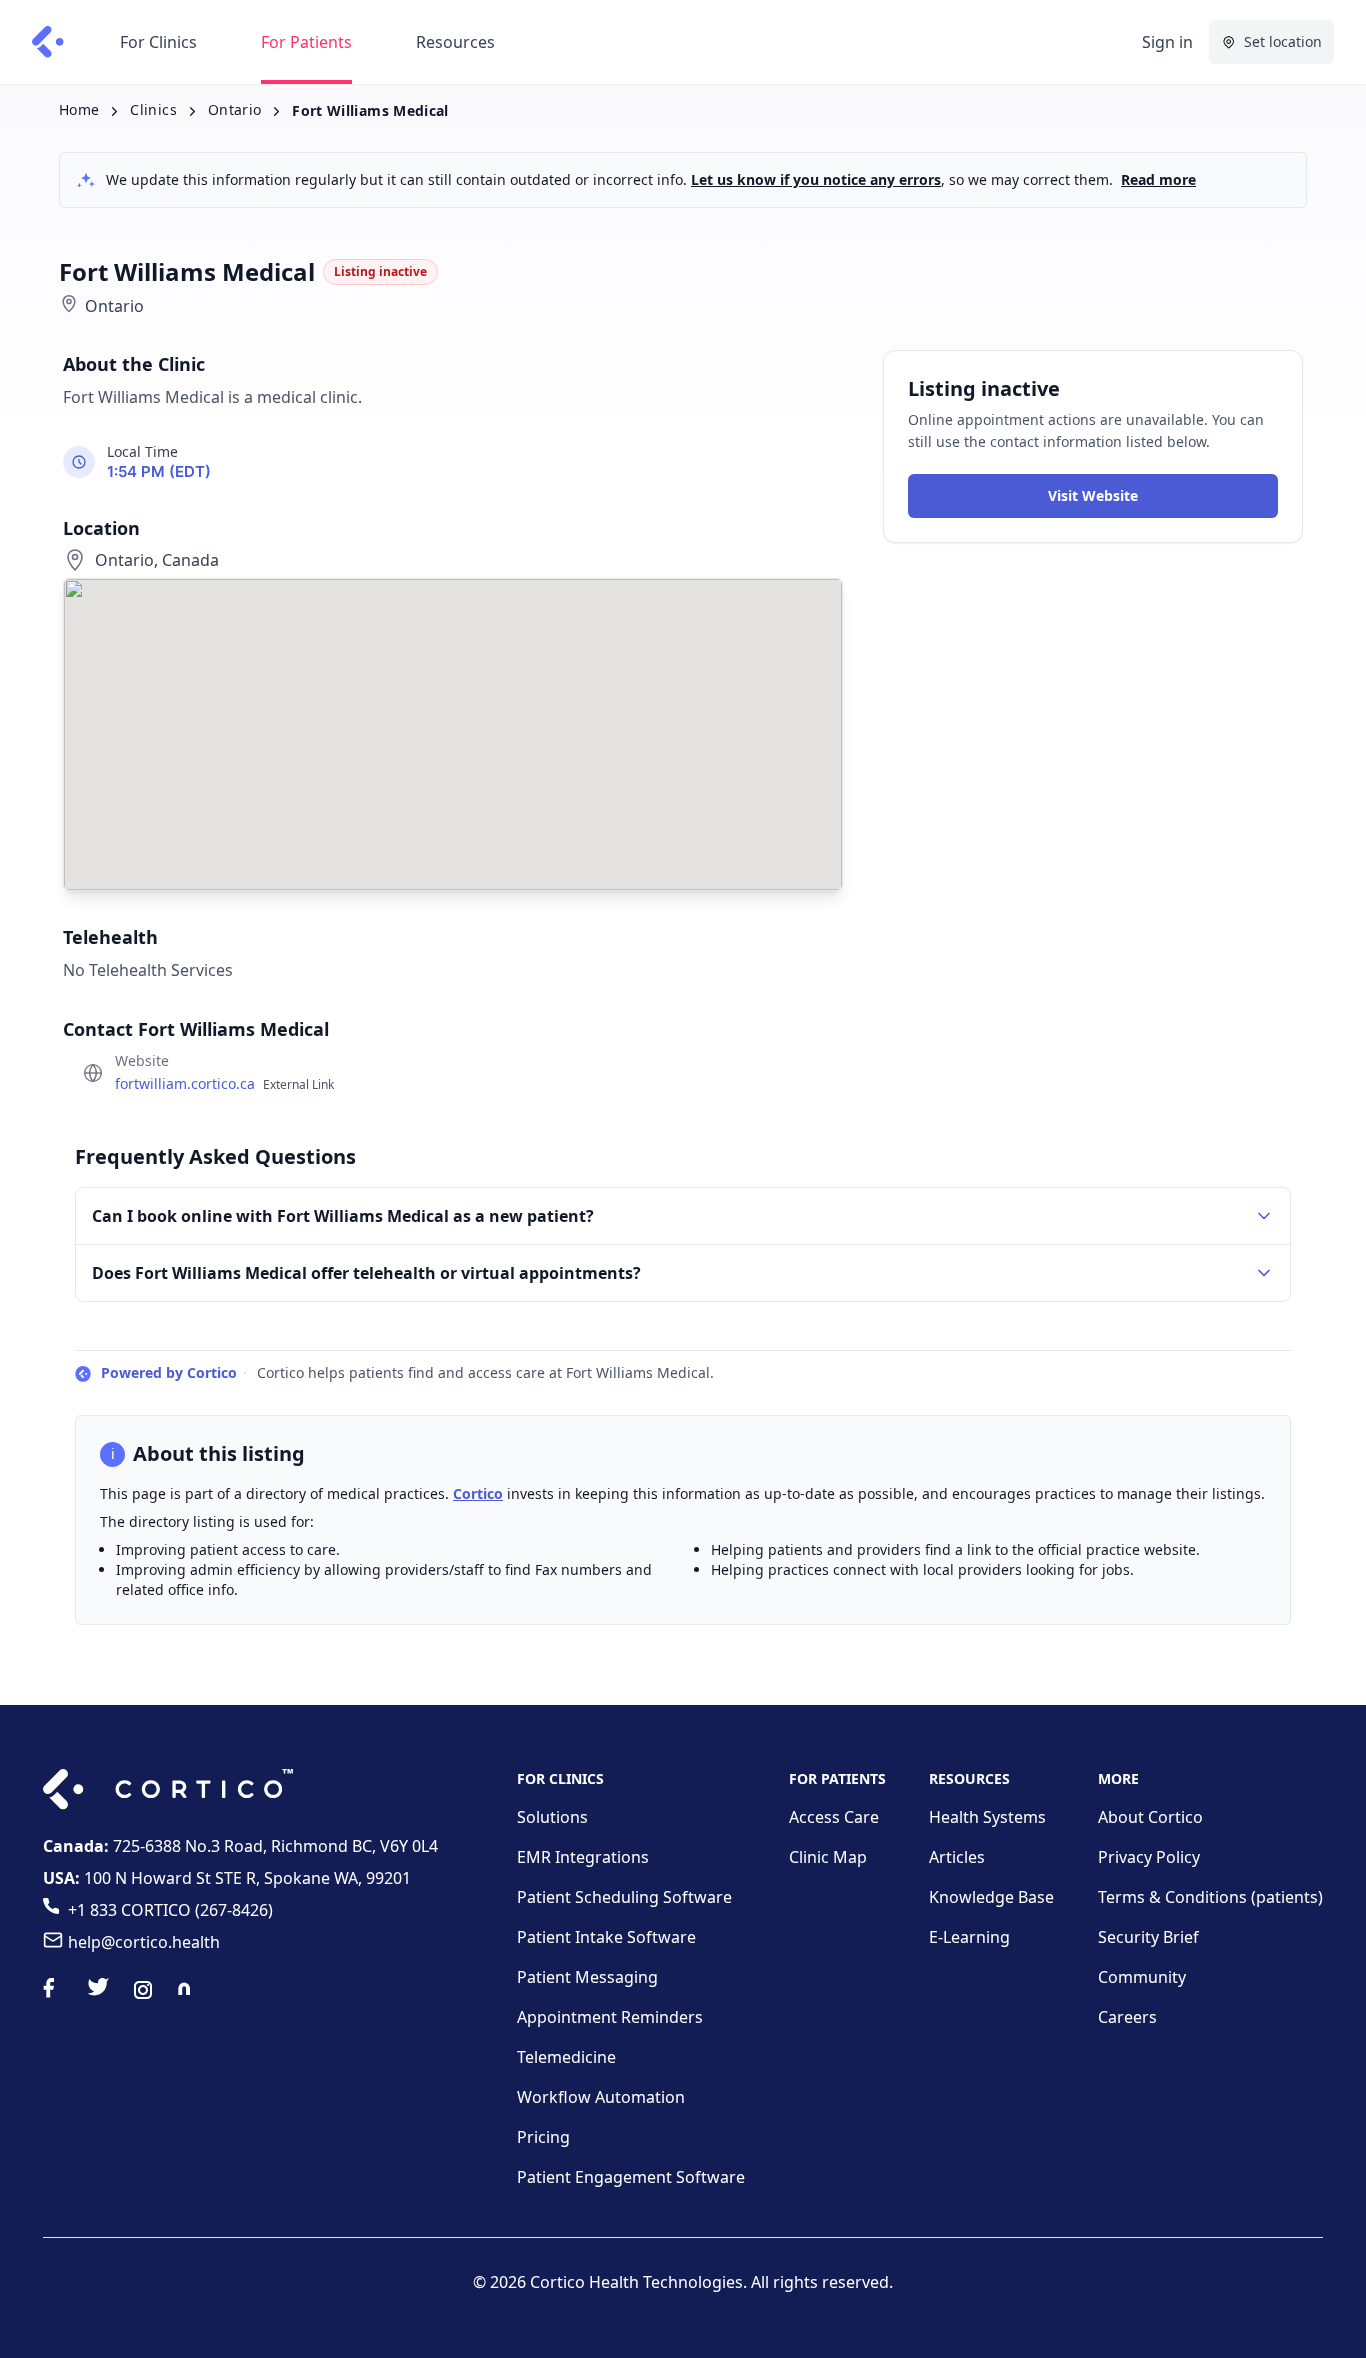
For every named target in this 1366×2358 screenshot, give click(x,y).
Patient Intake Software (606, 1937)
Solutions (552, 1817)
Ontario (234, 109)
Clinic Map (828, 1857)
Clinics (153, 109)
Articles (957, 1857)
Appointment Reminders (610, 2017)
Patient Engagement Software (631, 2177)
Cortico (478, 1493)
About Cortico (1150, 1817)
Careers (1127, 2017)
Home (79, 109)
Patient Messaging (587, 1977)
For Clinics (158, 42)
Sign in (1167, 42)
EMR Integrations (583, 1857)
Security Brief (1148, 1937)
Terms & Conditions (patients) (1210, 1897)
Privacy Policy (1149, 1857)
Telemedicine (566, 2057)
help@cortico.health (144, 1942)
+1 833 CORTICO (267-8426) (170, 1910)
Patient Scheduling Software (624, 1897)
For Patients (306, 42)
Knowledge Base (991, 1897)
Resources (455, 42)
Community (1142, 1977)
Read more (1158, 179)
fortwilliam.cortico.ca (224, 1083)
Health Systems (987, 1817)
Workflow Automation (601, 2097)
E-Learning (969, 1937)
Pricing (543, 2137)
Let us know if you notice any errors (816, 179)
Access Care (834, 1817)
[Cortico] (48, 42)
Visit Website (1093, 496)
